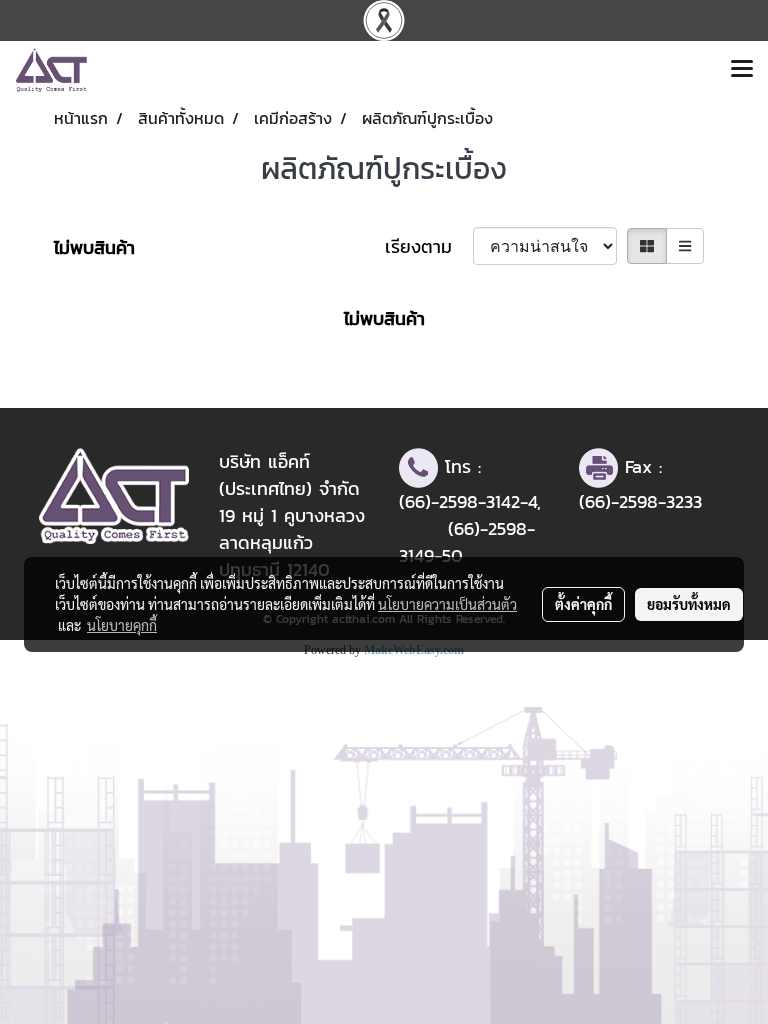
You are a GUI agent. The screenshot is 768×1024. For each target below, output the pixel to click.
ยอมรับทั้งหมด (689, 604)
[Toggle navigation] (742, 70)
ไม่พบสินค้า (94, 247)
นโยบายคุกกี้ (122, 625)
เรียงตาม (429, 246)
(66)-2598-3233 (640, 501)
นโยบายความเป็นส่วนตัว (447, 604)
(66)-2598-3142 (459, 501)
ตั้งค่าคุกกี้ (583, 604)
